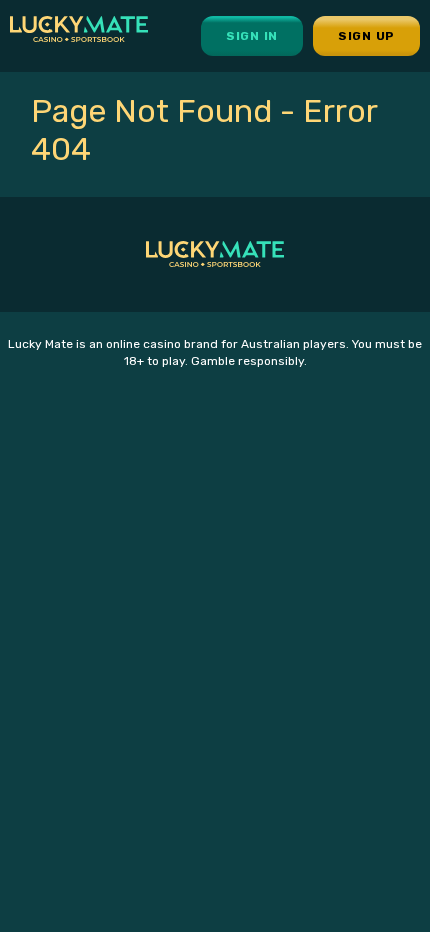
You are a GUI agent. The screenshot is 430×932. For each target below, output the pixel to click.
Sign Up (366, 36)
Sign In (252, 36)
